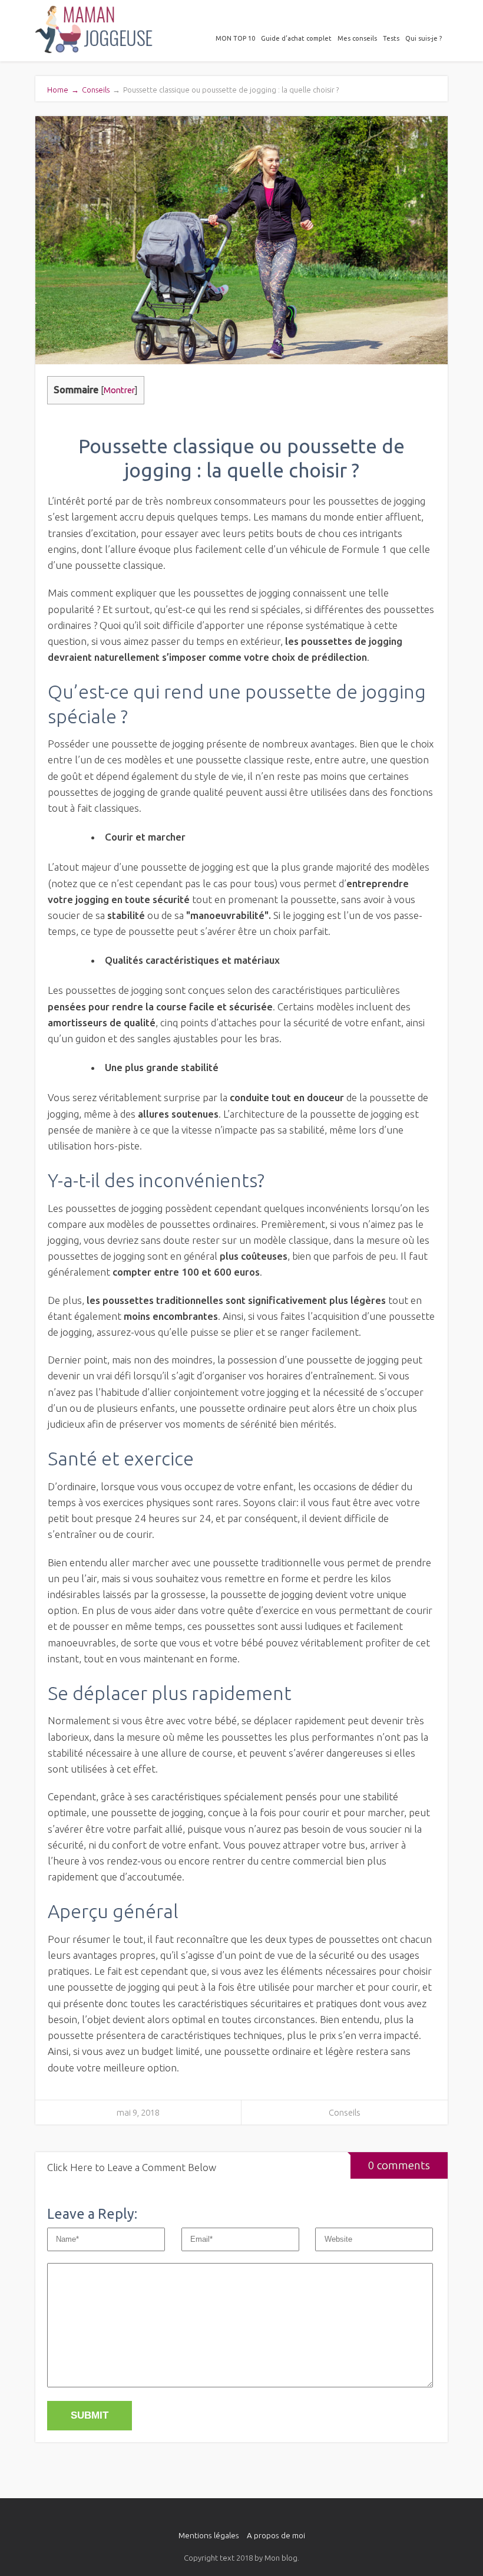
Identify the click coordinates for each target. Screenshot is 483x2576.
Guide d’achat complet (296, 38)
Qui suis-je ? (424, 38)
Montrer (119, 390)
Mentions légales (209, 2535)
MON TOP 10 (235, 38)
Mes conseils (357, 38)
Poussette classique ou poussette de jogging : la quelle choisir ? (226, 90)
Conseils (96, 90)
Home (63, 90)
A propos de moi (276, 2535)
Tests (391, 38)
